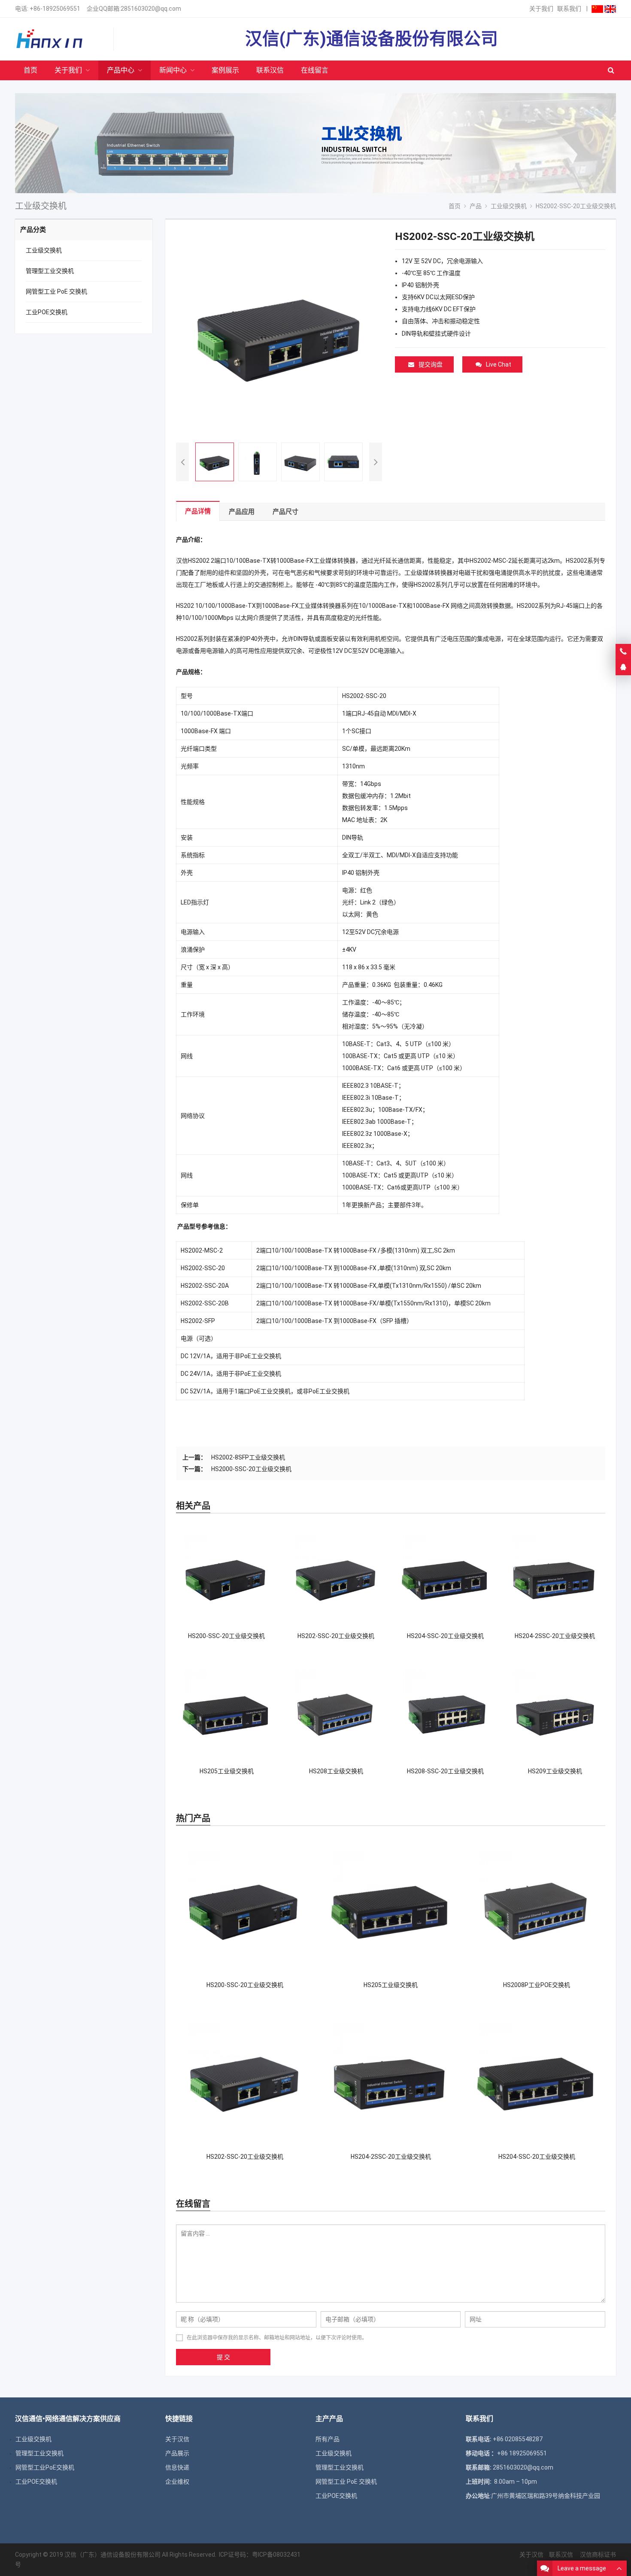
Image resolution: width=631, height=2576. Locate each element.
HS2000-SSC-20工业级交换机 (251, 1469)
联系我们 (569, 9)
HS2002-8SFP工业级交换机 (248, 1457)
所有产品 (328, 2439)
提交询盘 (431, 364)
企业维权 (177, 2482)
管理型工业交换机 (50, 271)
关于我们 (541, 9)
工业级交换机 (44, 250)
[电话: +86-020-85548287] (623, 652)
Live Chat (499, 364)
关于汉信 (177, 2439)
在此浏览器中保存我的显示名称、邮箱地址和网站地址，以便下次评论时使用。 (277, 2338)
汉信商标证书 (597, 2555)
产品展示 (177, 2453)
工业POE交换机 (47, 312)
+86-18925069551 (55, 9)
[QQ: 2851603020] (623, 668)
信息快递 (177, 2467)
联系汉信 (561, 2555)
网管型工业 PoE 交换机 (56, 291)
